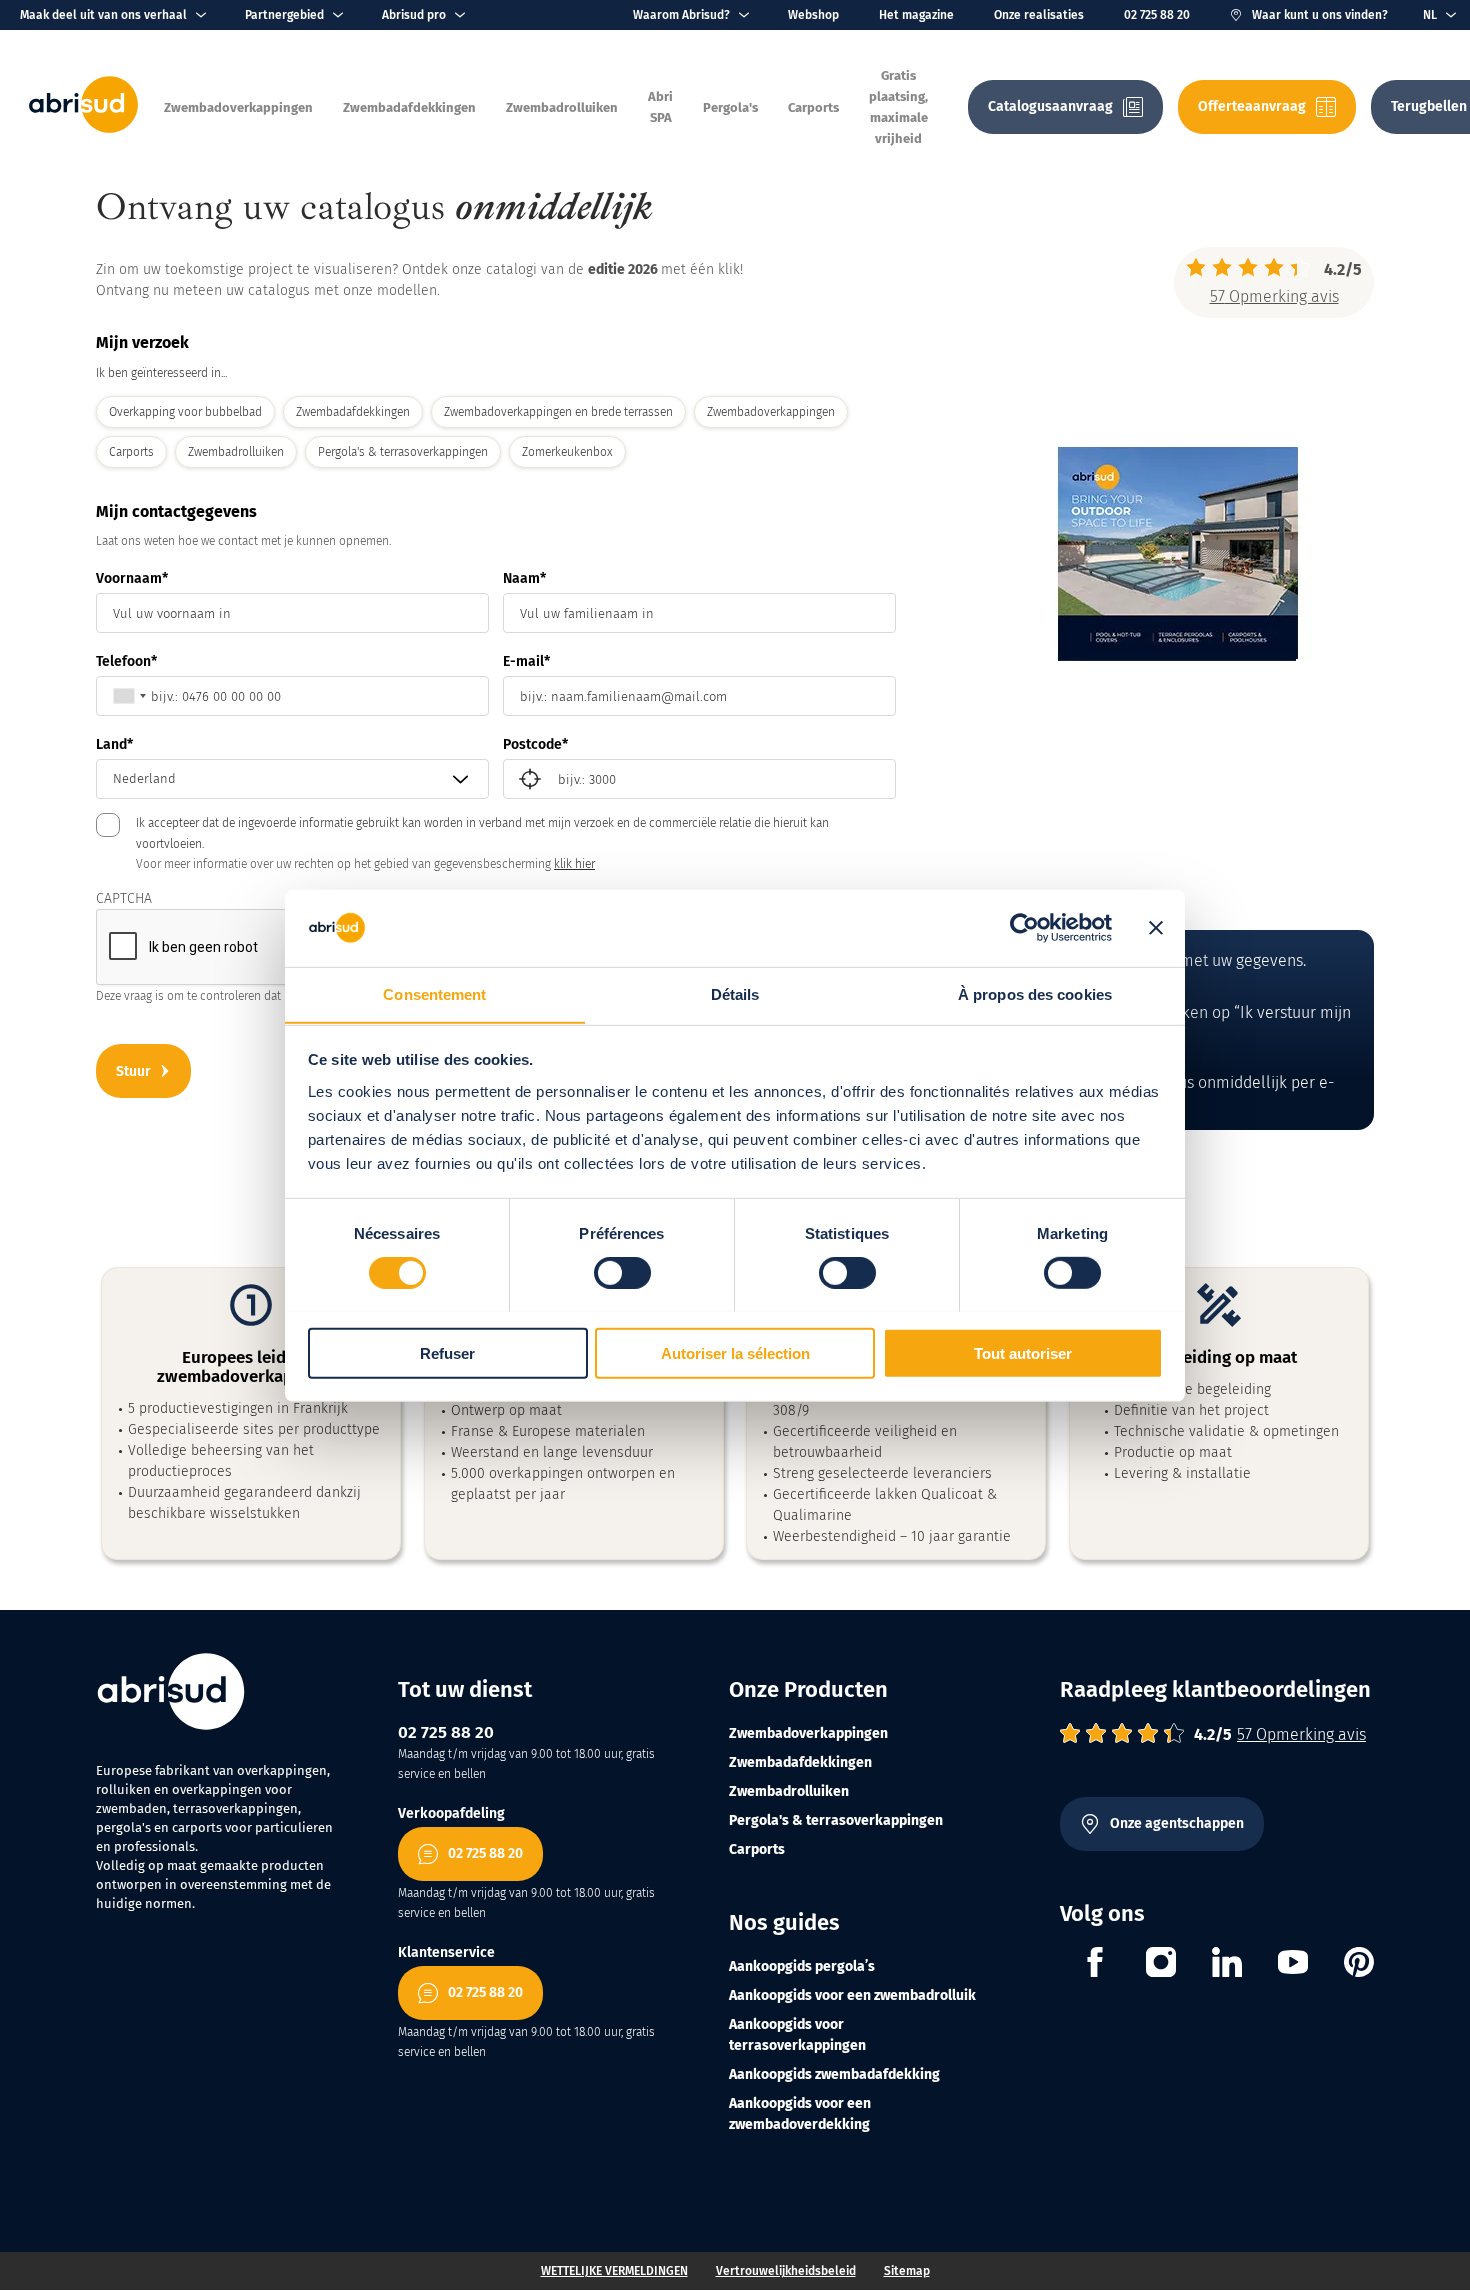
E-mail (523, 661)
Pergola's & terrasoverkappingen (836, 1820)
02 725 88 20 (1157, 15)
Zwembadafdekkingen (800, 1762)
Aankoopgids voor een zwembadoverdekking (800, 2114)
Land (111, 744)
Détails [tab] (735, 993)
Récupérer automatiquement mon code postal (530, 779)
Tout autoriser (1023, 1352)
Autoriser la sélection (735, 1352)
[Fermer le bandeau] (1156, 928)
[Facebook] (1095, 1965)
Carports (757, 1849)
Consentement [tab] (434, 993)
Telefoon (123, 661)
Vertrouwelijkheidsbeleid (786, 2271)
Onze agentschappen (1177, 1823)
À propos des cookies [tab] (1035, 993)
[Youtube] (1293, 1965)
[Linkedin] (1227, 1965)
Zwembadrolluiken (789, 1791)
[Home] (83, 128)
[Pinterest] (1359, 1965)
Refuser (447, 1352)
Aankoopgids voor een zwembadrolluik (852, 1995)
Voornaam (129, 578)
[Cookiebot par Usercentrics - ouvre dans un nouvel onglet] (1024, 928)
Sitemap (907, 2271)
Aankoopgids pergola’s (802, 1966)
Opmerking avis (1274, 296)
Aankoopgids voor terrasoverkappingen (797, 2035)
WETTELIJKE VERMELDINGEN (614, 2271)
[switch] (622, 1272)
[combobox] (124, 696)
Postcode (532, 744)
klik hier (574, 864)
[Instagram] (1161, 1965)
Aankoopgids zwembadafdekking (834, 2074)
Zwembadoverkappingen (808, 1733)
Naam (521, 578)
